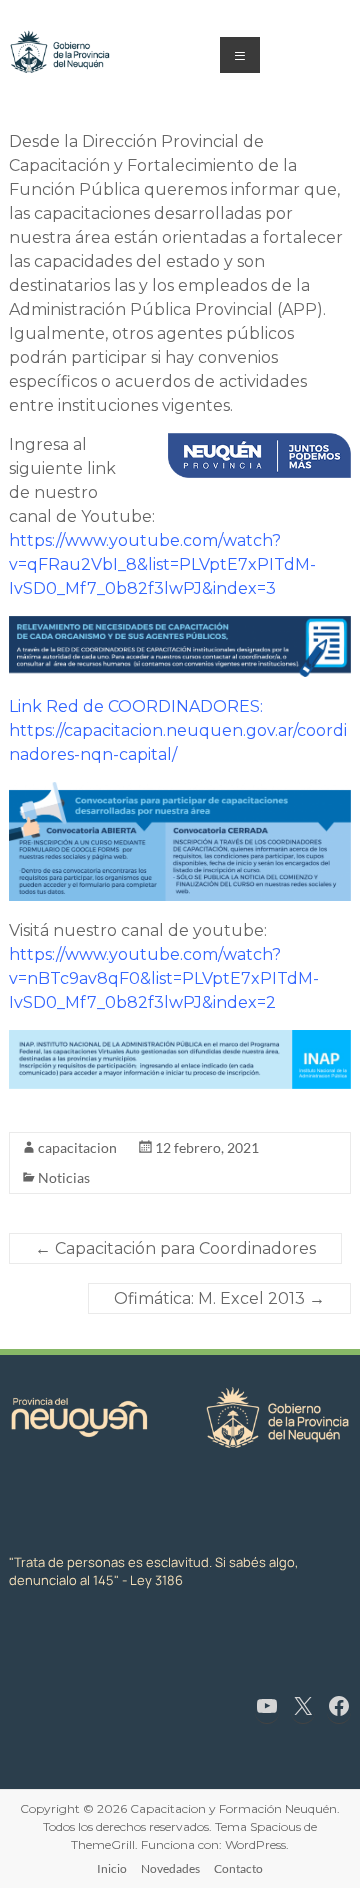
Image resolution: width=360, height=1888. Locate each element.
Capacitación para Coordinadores (175, 1248)
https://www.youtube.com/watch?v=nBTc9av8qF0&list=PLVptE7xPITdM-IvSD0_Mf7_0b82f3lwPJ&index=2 (164, 978)
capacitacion (77, 1147)
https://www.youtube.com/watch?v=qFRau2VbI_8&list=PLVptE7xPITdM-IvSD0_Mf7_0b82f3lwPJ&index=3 (162, 564)
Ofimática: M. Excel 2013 (219, 1298)
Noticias (64, 1177)
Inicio (112, 1868)
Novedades (170, 1868)
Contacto (238, 1868)
